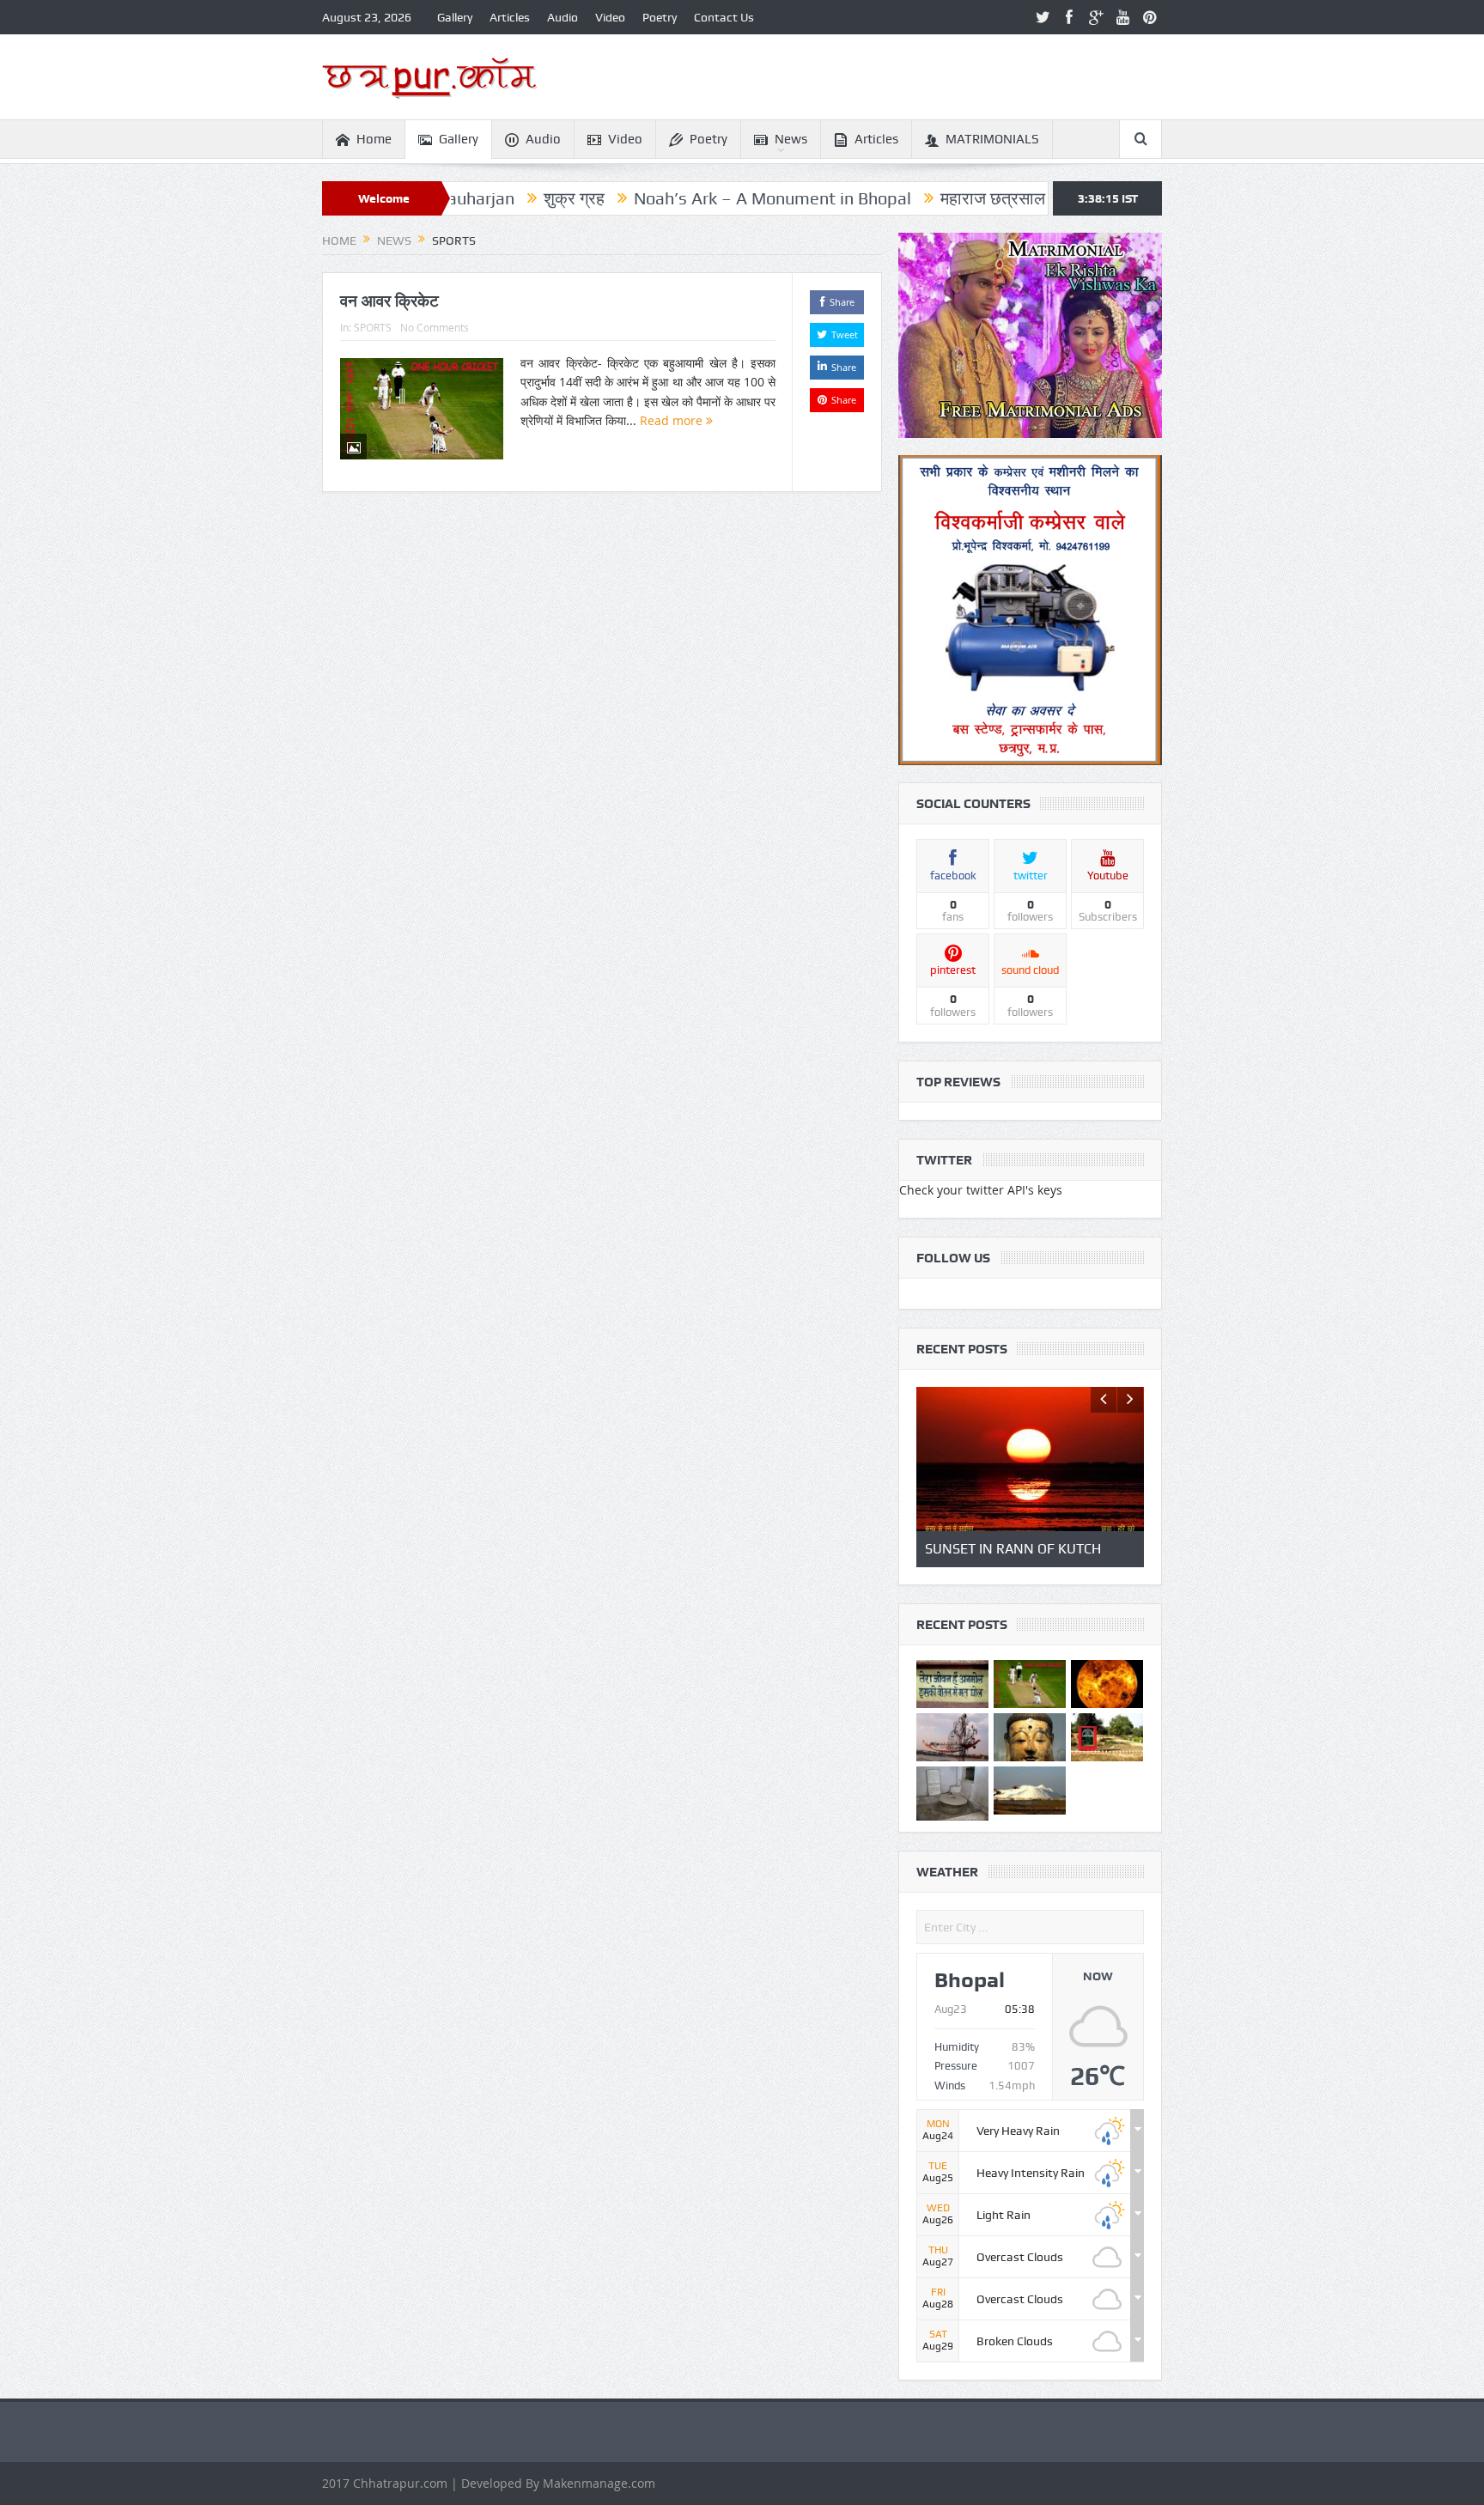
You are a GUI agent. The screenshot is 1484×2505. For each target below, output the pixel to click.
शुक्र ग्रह (473, 198)
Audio (563, 17)
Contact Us (724, 17)
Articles (510, 17)
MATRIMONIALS (992, 139)
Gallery (455, 17)
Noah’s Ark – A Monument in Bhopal (671, 198)
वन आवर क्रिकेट (389, 301)
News (791, 139)
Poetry (660, 17)
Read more (673, 420)
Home (374, 139)
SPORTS (373, 327)
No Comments (435, 327)
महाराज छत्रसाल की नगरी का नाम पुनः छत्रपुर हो (990, 198)
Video (610, 17)
